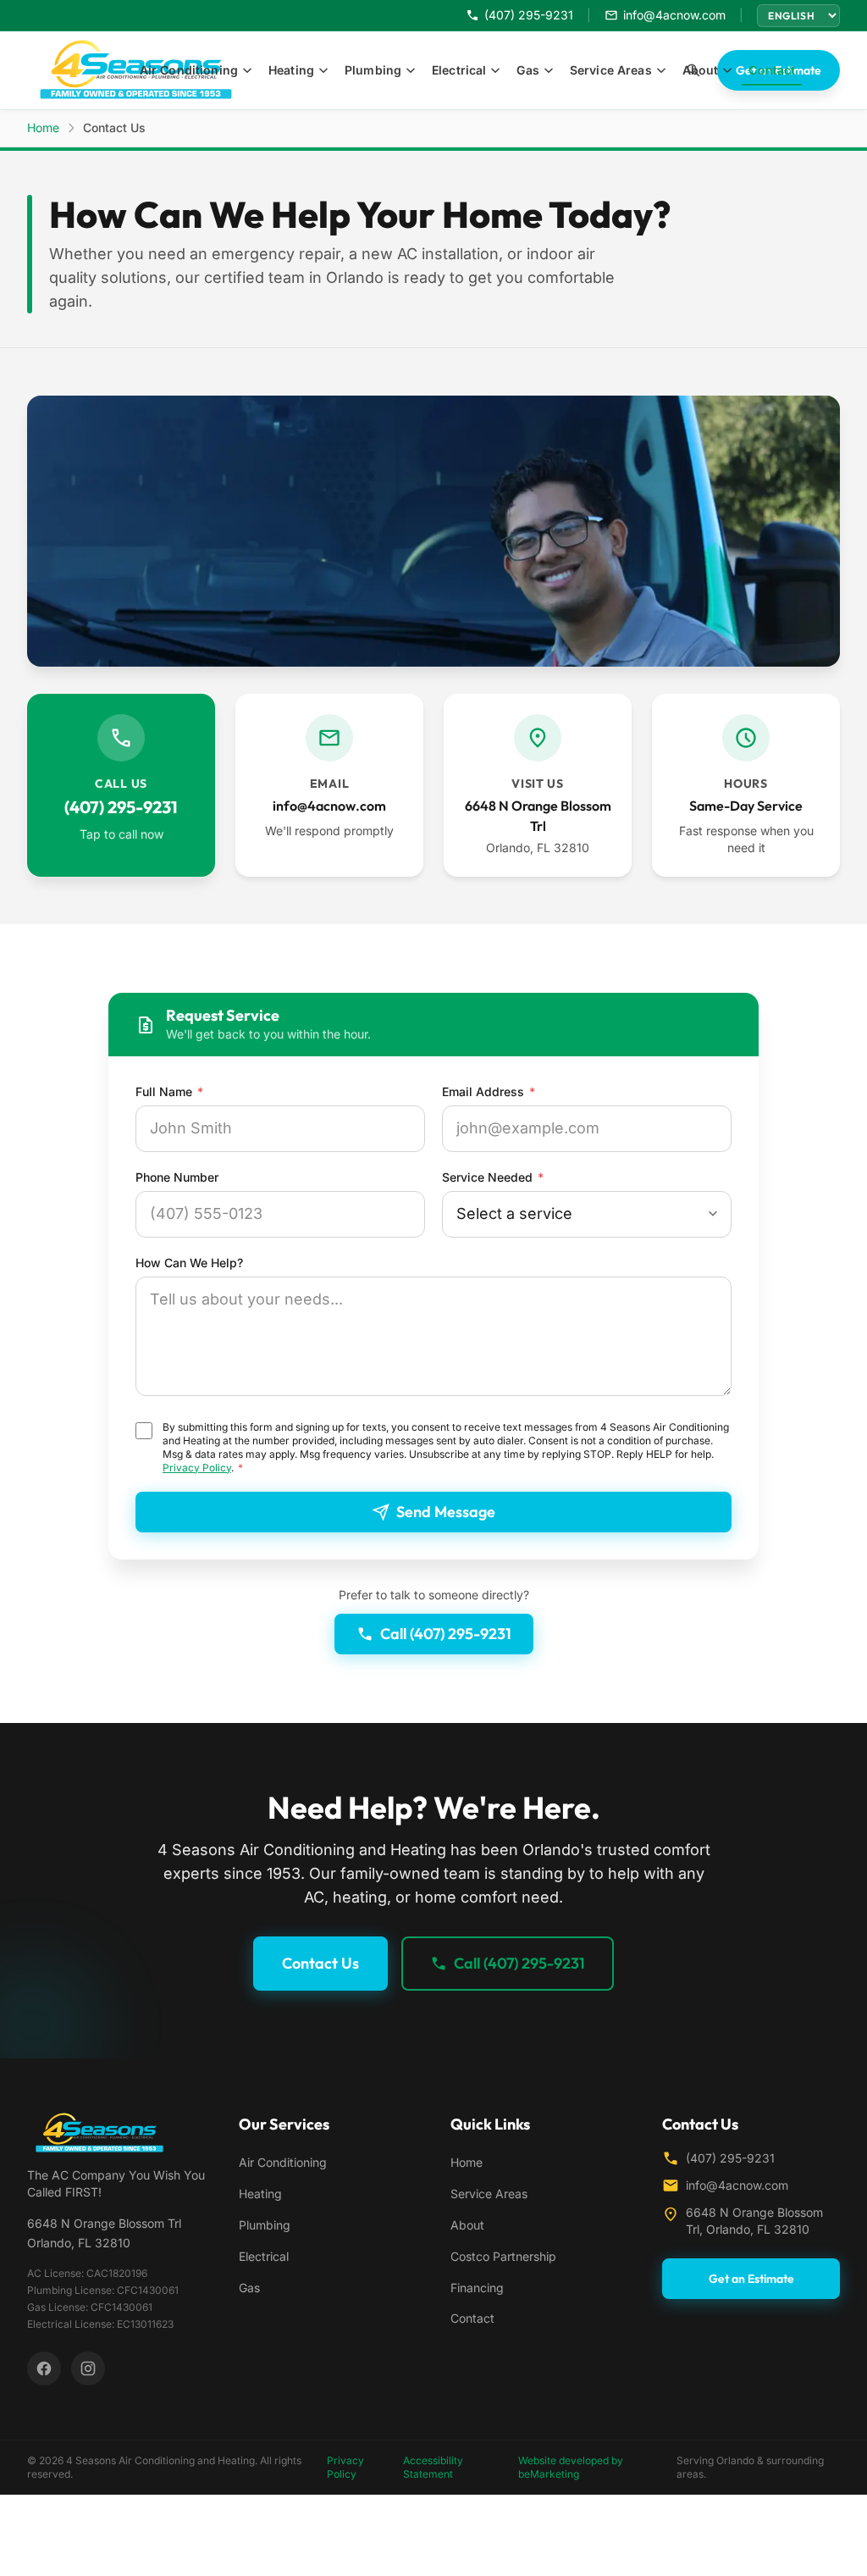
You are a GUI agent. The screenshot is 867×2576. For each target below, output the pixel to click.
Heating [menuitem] (291, 70)
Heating (260, 2194)
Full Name (169, 1091)
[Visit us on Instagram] (88, 2368)
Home (43, 127)
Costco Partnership (503, 2256)
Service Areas (489, 2194)
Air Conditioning (283, 2162)
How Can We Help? (189, 1263)
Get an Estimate (751, 2279)
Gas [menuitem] (527, 70)
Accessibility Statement (433, 2467)
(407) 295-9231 (730, 2158)
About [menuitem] (701, 70)
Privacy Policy (197, 1468)
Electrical (264, 2256)
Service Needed (493, 1177)
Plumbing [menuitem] (373, 70)
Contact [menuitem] (772, 70)
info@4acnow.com (737, 2185)
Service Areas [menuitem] (611, 70)
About (467, 2225)
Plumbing (265, 2225)
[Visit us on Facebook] (44, 2368)
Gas (249, 2288)
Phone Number (177, 1177)
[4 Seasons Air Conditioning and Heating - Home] (116, 2133)
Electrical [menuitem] (459, 70)
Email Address (489, 1091)
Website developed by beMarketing (571, 2467)
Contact (472, 2318)
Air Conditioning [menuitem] (189, 70)
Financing (477, 2288)
